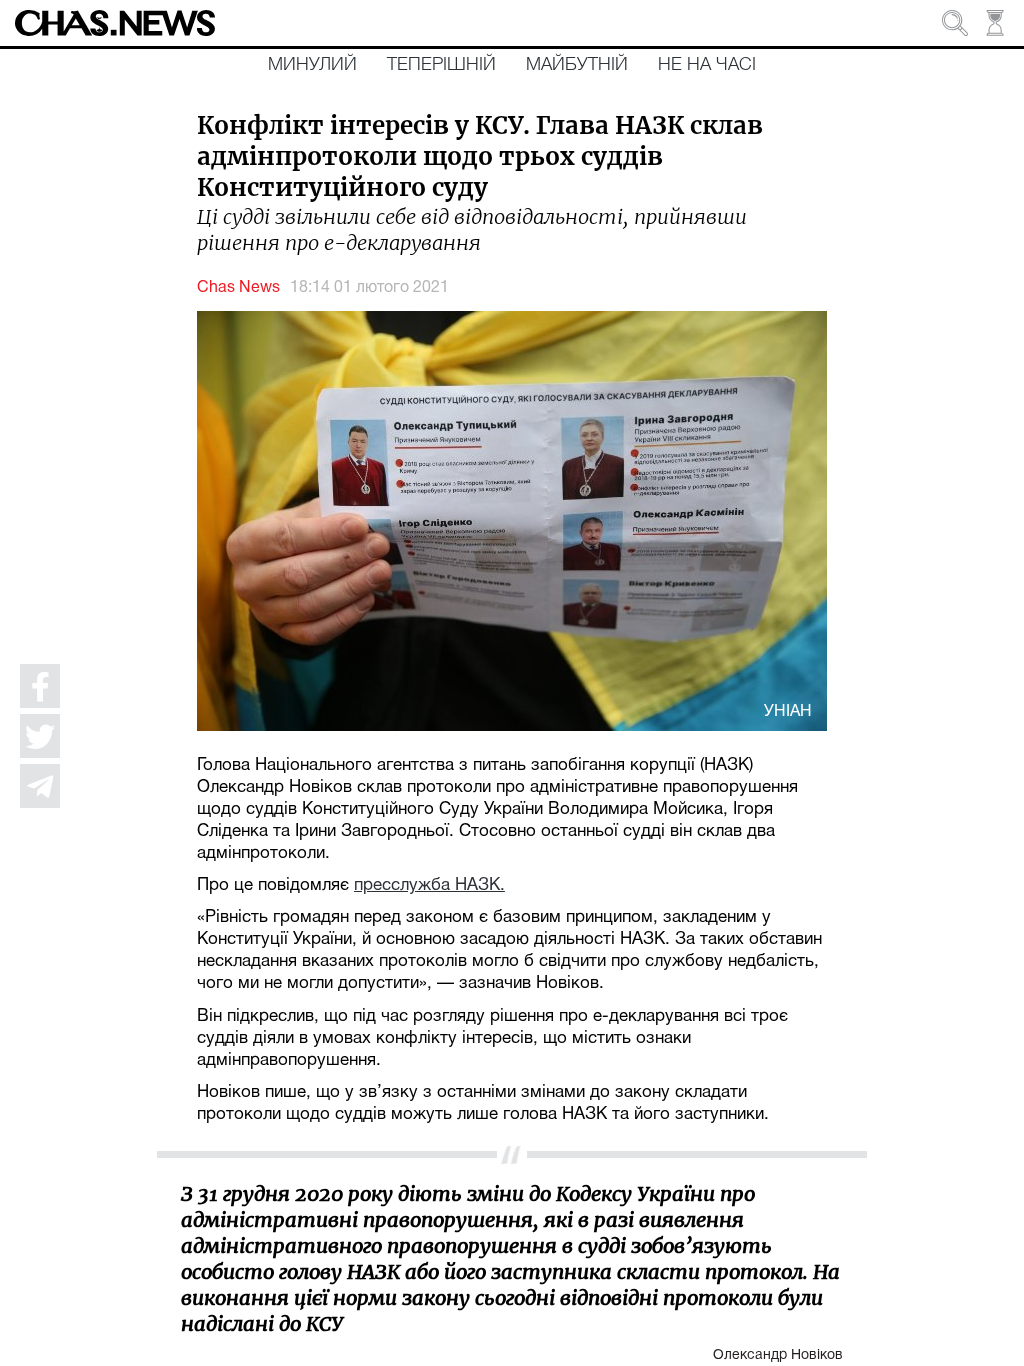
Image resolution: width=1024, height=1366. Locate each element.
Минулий (312, 65)
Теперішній (441, 65)
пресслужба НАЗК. (429, 885)
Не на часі (707, 65)
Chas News (238, 288)
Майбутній (577, 65)
